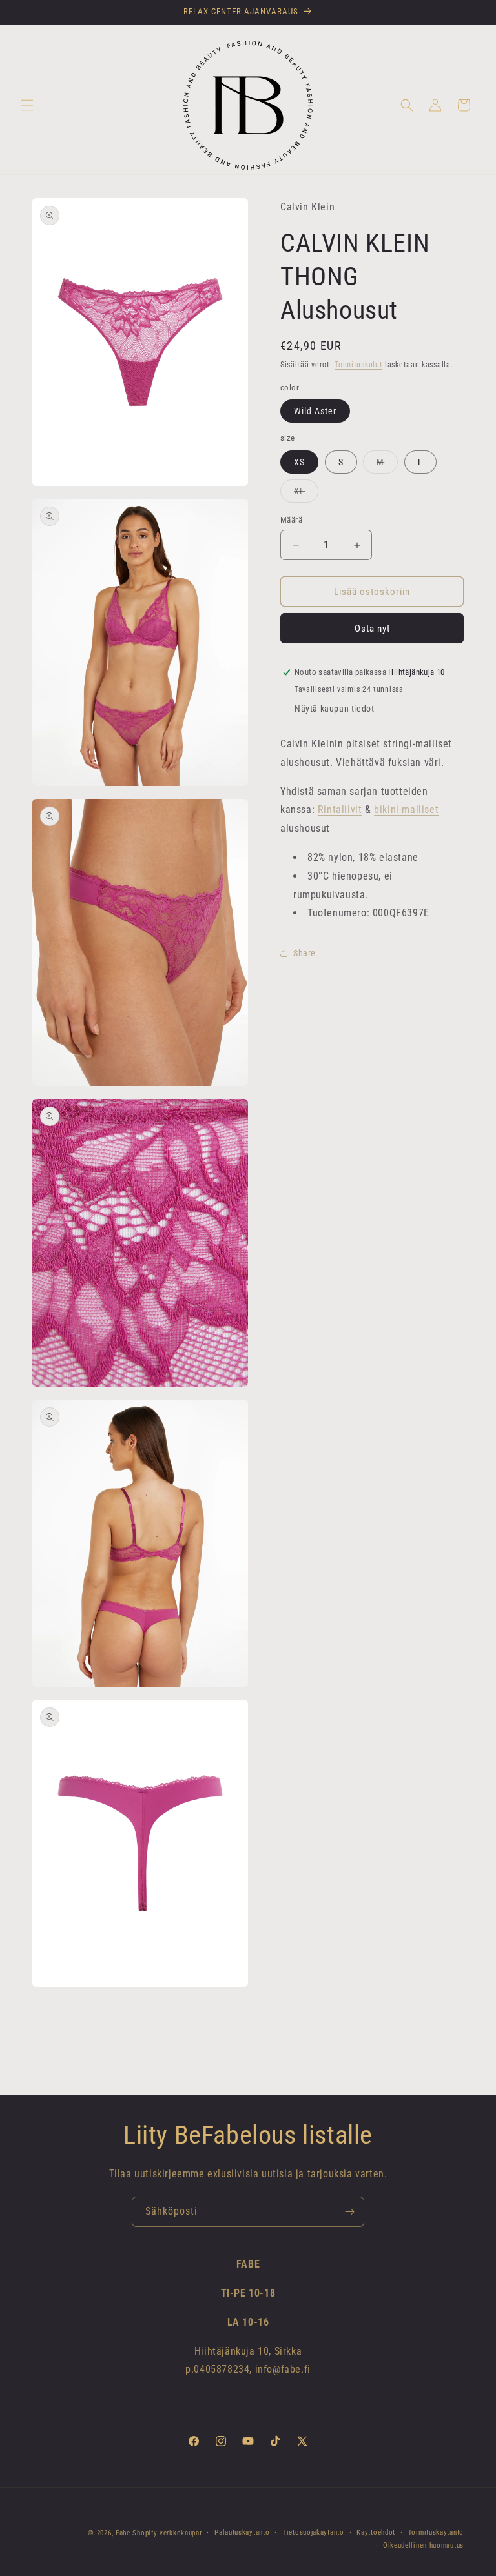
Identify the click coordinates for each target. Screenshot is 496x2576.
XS (299, 462)
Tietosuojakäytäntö (313, 2532)
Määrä (291, 520)
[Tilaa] (349, 2212)
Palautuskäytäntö (242, 2532)
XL (306, 494)
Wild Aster (315, 411)
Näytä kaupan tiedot (334, 709)
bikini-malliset (406, 810)
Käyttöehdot (376, 2532)
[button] (27, 105)
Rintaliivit (340, 810)
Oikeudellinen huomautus (423, 2545)
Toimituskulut (358, 365)
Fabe (123, 2533)
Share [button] (305, 953)
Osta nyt (372, 629)
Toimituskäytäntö (436, 2532)
